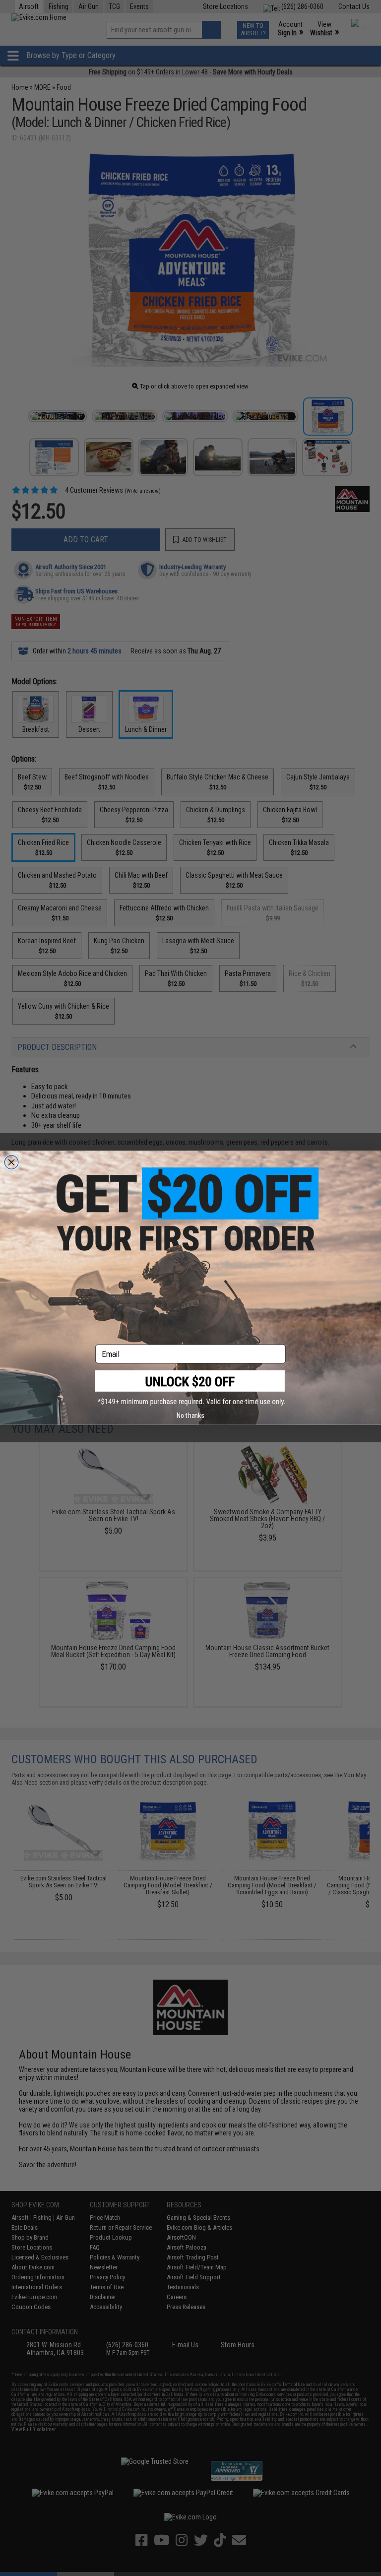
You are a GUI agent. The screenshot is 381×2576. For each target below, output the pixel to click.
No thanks (190, 1416)
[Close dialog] (11, 1162)
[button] (190, 1388)
